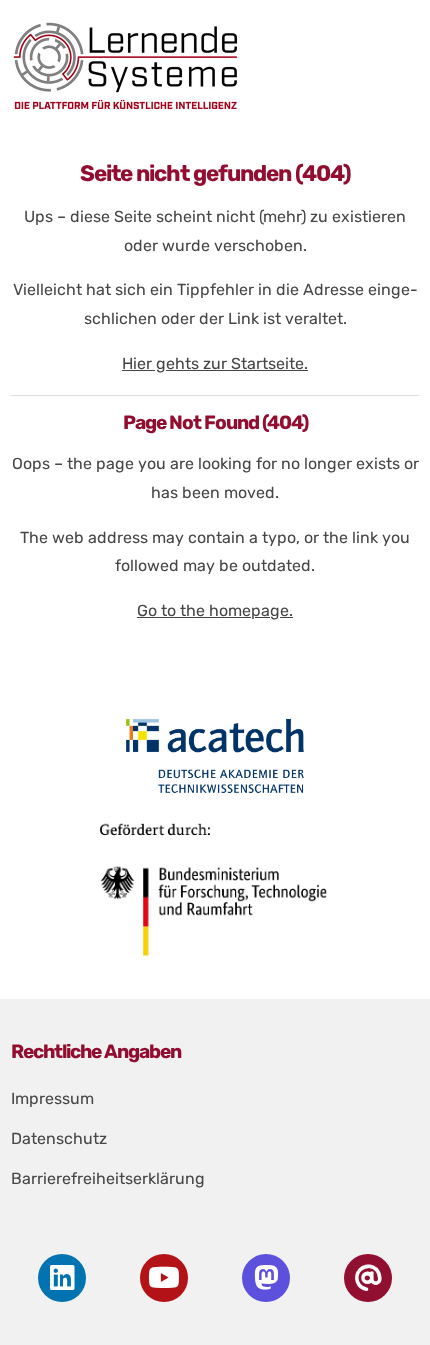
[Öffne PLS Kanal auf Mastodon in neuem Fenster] (266, 1278)
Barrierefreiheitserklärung (108, 1178)
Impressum (52, 1098)
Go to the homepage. (215, 610)
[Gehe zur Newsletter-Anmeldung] (368, 1278)
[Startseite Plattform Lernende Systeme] (209, 65)
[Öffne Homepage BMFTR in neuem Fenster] (215, 897)
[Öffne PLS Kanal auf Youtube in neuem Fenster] (164, 1278)
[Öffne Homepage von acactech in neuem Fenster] (215, 756)
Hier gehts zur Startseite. (215, 363)
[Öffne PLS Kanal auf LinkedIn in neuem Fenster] (62, 1278)
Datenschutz (59, 1138)
